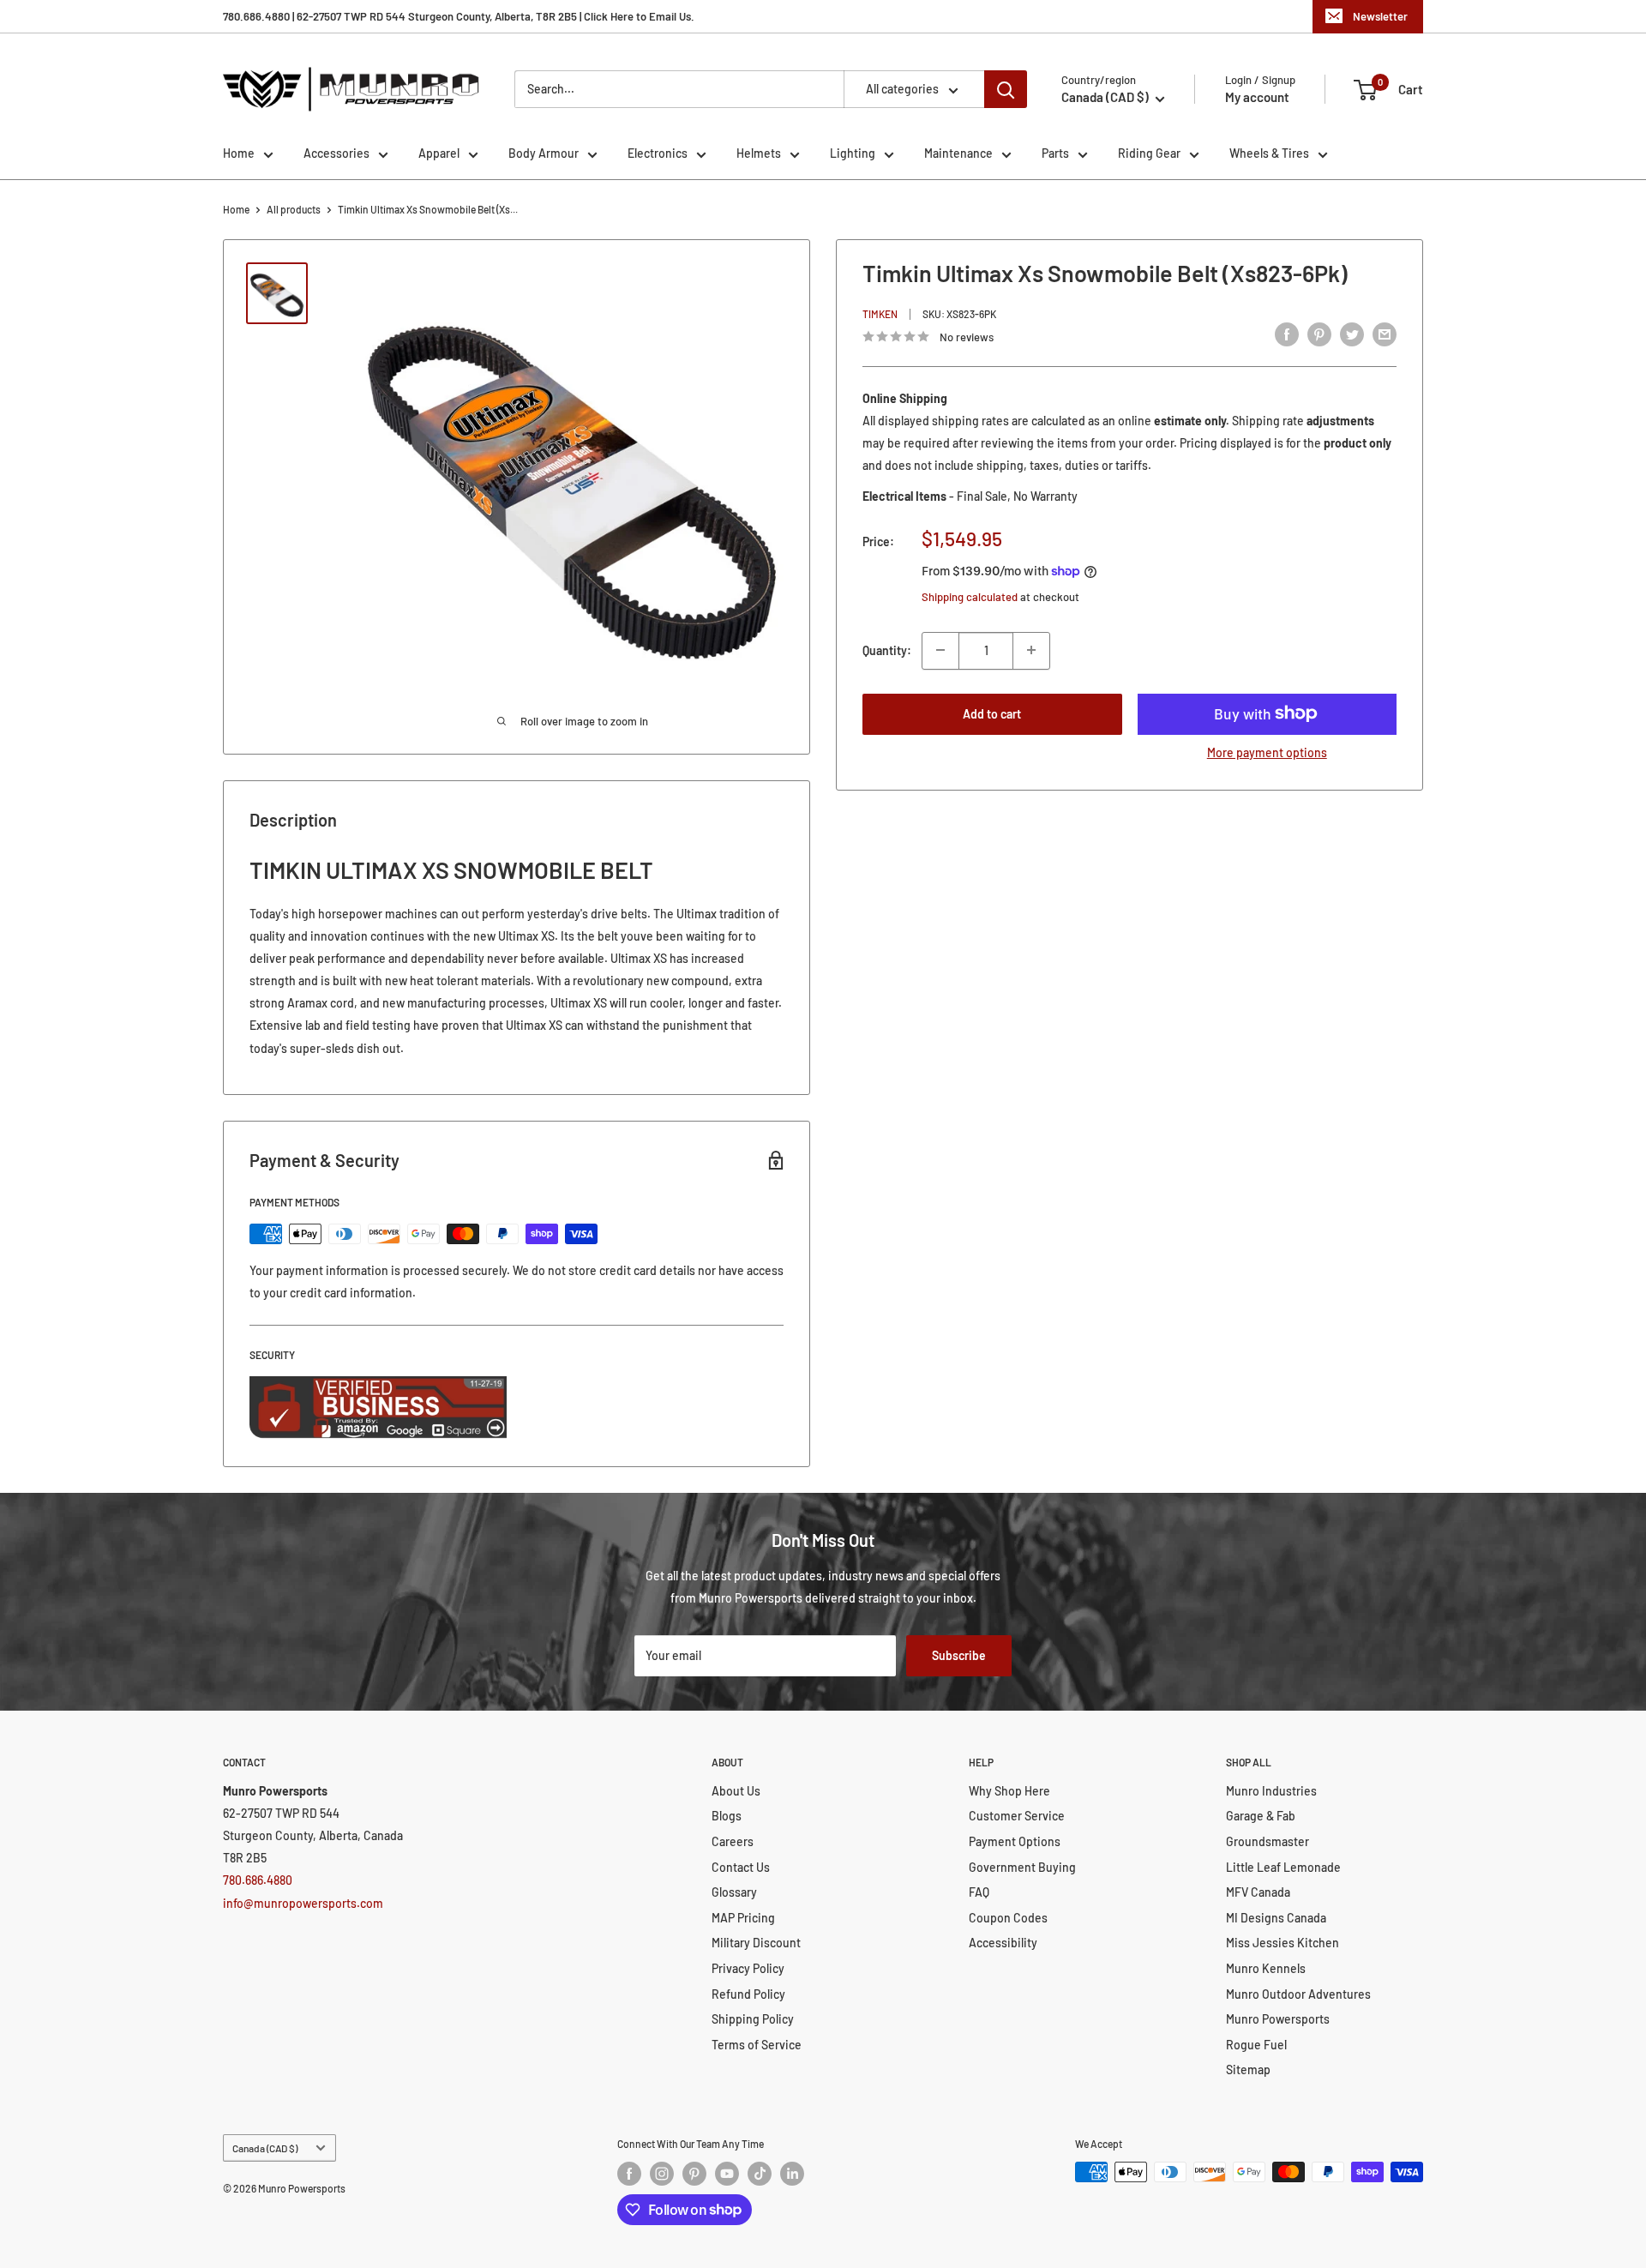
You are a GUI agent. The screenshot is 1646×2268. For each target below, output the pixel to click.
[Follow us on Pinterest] (694, 2174)
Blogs (727, 1816)
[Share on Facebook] (1287, 334)
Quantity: (887, 650)
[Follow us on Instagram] (662, 2174)
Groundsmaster (1268, 1841)
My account (1257, 97)
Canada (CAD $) (265, 2148)
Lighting (853, 153)
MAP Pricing (743, 1918)
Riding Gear (1149, 153)
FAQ (979, 1892)
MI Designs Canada (1276, 1918)
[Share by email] (1385, 334)
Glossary (734, 1892)
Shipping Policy (753, 2019)
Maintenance (958, 153)
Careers (733, 1841)
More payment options (1267, 752)
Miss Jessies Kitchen (1283, 1943)
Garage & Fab (1261, 1816)
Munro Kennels (1266, 1968)
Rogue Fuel (1256, 2045)
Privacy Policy (748, 1968)
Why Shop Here (1009, 1791)
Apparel (439, 153)
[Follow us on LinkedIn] (792, 2174)
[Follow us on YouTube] (727, 2174)
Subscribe (959, 1655)
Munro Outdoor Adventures (1298, 1994)
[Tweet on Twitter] (1352, 334)
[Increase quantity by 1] (1031, 650)
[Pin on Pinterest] (1319, 334)
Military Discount (756, 1943)
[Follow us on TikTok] (760, 2174)
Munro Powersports (1278, 2019)
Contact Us (741, 1867)
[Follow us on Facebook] (629, 2174)
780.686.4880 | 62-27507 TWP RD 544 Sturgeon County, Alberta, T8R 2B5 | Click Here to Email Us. (459, 16)
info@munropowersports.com (303, 1903)
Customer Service (1017, 1816)
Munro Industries (1271, 1791)
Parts (1055, 153)
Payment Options (1015, 1841)
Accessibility (1003, 1943)
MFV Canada (1258, 1892)
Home (239, 153)
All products (294, 209)
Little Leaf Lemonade (1283, 1867)
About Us (736, 1791)
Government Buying (1022, 1867)
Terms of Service (757, 2045)
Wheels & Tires (1269, 153)
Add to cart (992, 713)
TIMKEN (880, 314)
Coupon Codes (1008, 1918)
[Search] (1006, 89)
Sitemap (1248, 2069)
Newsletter (1380, 16)
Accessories (336, 153)
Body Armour (544, 153)
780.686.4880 (258, 1880)
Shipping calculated (970, 597)
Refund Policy (748, 1994)
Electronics (658, 153)
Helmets (759, 153)
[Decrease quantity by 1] (940, 650)
